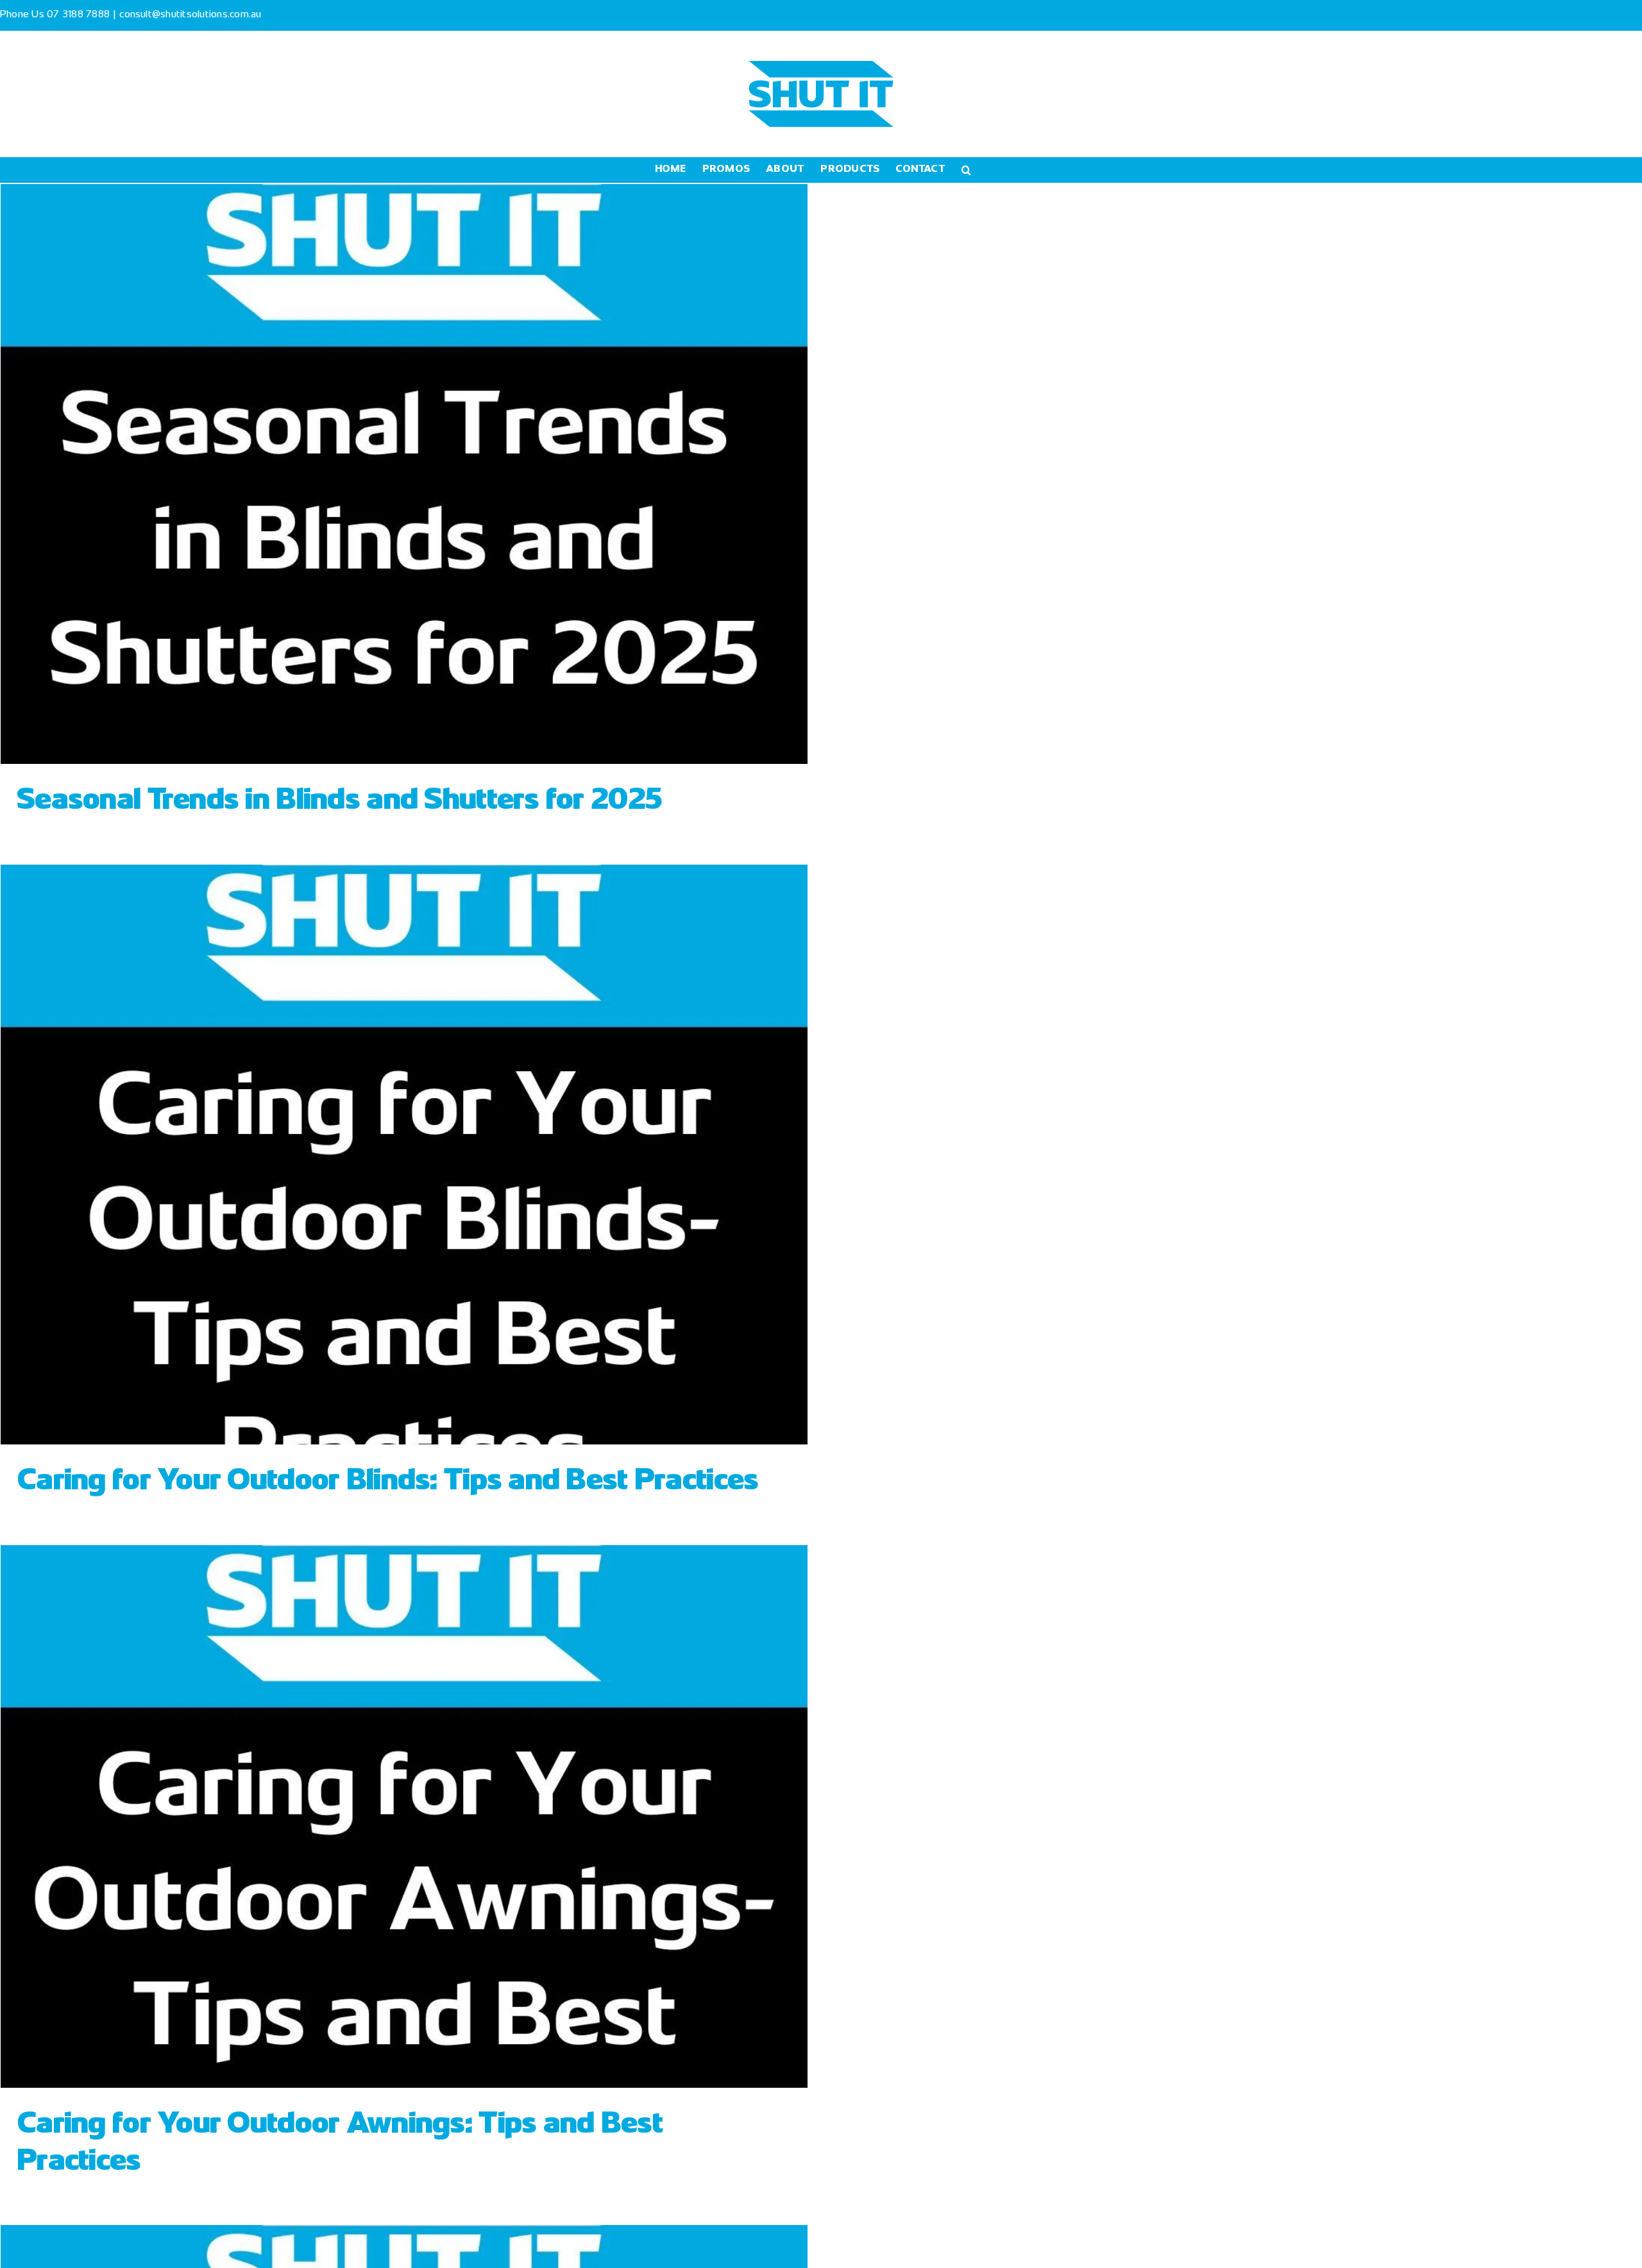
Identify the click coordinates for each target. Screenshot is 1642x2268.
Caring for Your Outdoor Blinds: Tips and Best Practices (387, 1482)
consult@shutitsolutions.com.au (190, 15)
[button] (966, 170)
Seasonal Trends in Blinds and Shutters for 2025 (339, 801)
